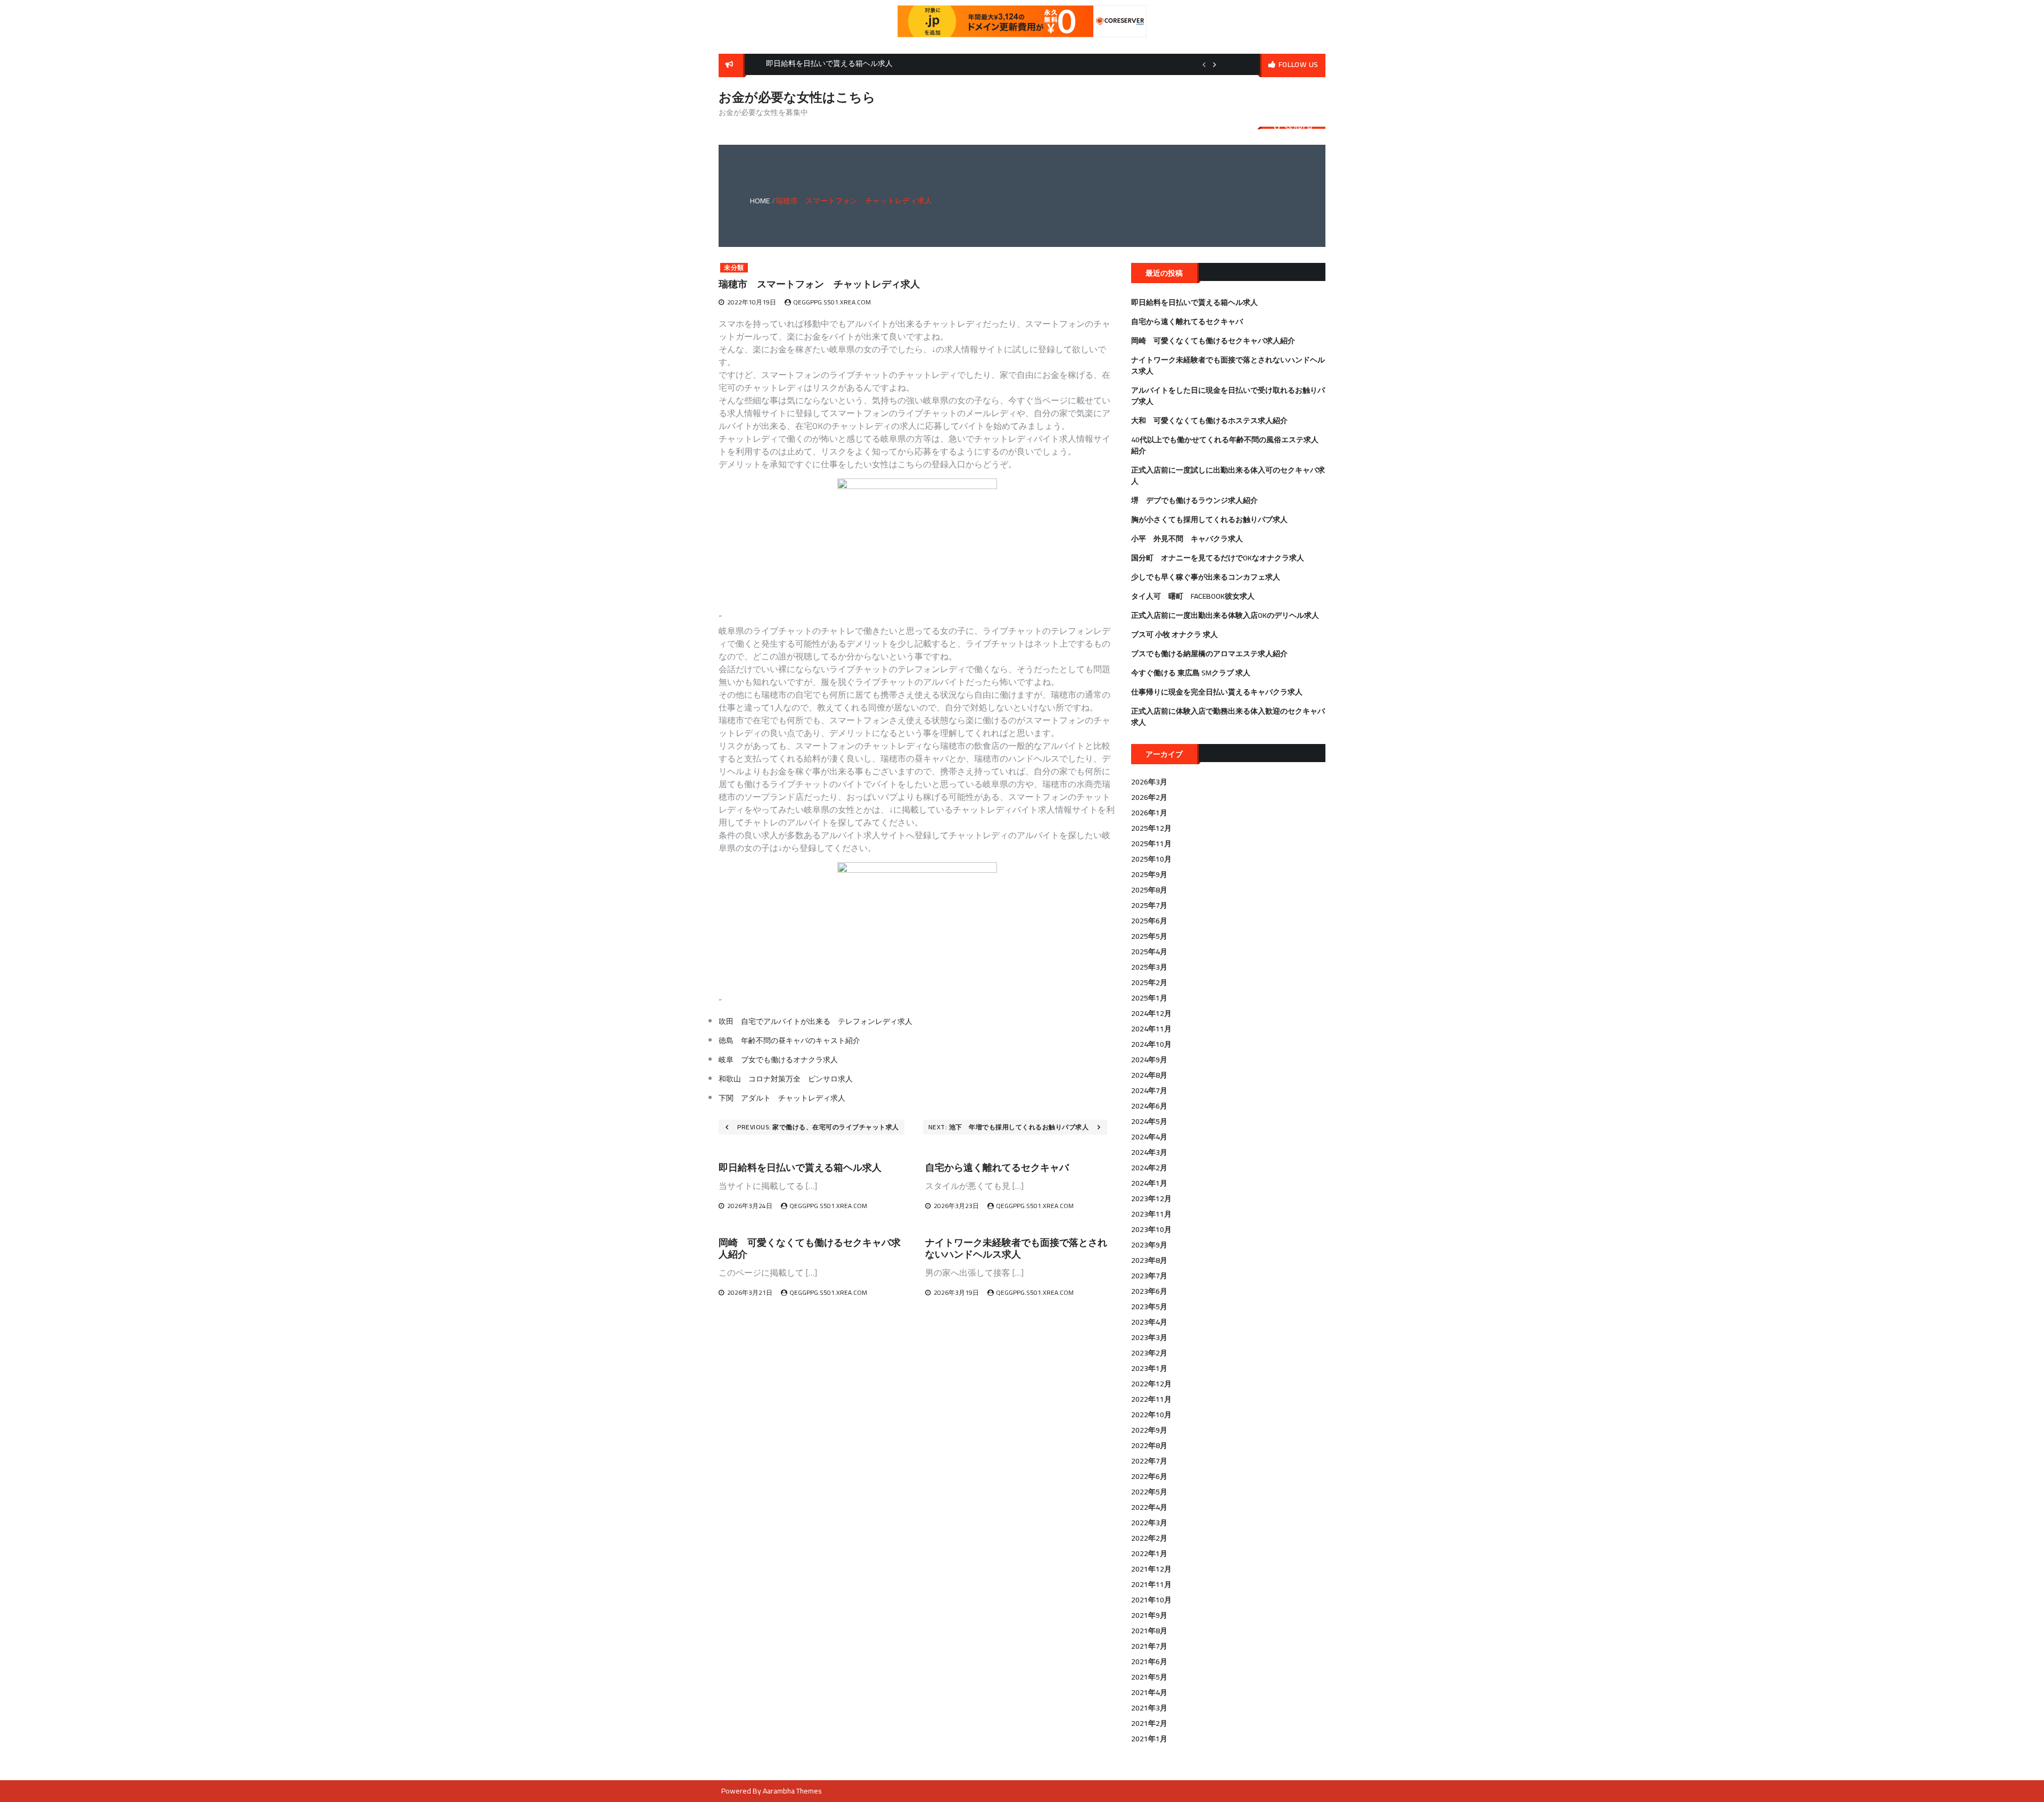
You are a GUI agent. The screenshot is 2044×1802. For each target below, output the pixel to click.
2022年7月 (1149, 1461)
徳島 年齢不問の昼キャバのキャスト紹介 (789, 1040)
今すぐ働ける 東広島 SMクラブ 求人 (1191, 673)
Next (1215, 64)
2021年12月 (1151, 1569)
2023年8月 (1149, 1260)
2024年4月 (1149, 1137)
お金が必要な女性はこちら (797, 97)
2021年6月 (1149, 1662)
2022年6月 (1149, 1476)
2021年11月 (1151, 1584)
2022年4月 (1149, 1507)
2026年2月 (1149, 797)
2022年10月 (1151, 1415)
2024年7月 (1149, 1090)
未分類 (734, 268)
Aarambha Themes (792, 1791)
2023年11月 (1151, 1214)
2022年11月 (1151, 1399)
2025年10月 (1151, 859)
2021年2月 (1149, 1723)
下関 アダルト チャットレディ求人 (782, 1098)
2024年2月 (1149, 1168)
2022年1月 (1149, 1553)
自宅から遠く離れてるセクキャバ (997, 1167)
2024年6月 (1149, 1106)
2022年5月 (1149, 1492)
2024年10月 (1151, 1044)
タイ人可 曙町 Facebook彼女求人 (1193, 596)
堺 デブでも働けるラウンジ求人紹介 (1194, 500)
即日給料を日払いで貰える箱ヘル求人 (800, 1167)
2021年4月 (1149, 1692)
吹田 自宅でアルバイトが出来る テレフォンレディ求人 (815, 1021)
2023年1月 (1149, 1368)
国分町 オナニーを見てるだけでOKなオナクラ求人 (1218, 558)
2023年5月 (1149, 1307)
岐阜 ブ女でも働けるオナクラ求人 (778, 1060)
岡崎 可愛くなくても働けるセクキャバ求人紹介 (810, 1248)
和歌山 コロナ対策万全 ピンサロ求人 (786, 1079)
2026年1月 (1149, 813)
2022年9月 (1149, 1430)
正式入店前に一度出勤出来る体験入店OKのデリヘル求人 (1225, 615)
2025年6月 (1149, 921)
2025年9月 (1149, 874)
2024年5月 (1149, 1121)
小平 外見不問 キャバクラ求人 (1187, 539)
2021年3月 (1149, 1708)
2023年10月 (1151, 1229)
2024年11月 (1151, 1029)
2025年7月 (1149, 905)
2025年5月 (1149, 936)
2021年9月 (1149, 1615)
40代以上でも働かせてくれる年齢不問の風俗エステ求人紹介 (1225, 445)
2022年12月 (1151, 1384)
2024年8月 (1149, 1075)
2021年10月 (1151, 1600)
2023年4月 (1149, 1322)
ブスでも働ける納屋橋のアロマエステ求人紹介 (1209, 654)
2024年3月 (1149, 1152)
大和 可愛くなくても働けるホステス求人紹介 (1209, 420)
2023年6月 (1149, 1291)
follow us (1299, 64)
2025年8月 (1149, 890)
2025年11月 (1151, 844)
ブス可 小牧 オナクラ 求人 (1175, 634)
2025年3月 (1149, 967)
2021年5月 (1149, 1677)
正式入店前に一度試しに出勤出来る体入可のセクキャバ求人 (1228, 476)
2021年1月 (1149, 1739)
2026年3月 (1149, 782)
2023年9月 (1149, 1245)
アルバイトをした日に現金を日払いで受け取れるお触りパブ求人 (1228, 396)
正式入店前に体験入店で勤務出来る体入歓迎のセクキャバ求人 (1228, 717)
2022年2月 (1149, 1538)
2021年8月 (1149, 1631)
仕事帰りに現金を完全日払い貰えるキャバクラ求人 (1217, 692)
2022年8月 (1149, 1445)
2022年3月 (1149, 1523)
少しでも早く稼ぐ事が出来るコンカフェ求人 (1206, 577)
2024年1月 (1149, 1183)
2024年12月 (1151, 1013)
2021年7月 (1149, 1646)
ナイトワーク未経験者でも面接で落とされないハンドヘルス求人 (1016, 1248)
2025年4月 (1149, 952)
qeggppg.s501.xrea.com (832, 302)
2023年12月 (1151, 1198)
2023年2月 (1149, 1353)
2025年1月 (1149, 998)
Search (1299, 128)
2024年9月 (1149, 1060)
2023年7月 (1149, 1276)
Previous (1204, 64)
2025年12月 (1151, 828)
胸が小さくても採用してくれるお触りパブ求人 (1209, 519)
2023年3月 (1149, 1337)
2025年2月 (1149, 982)
